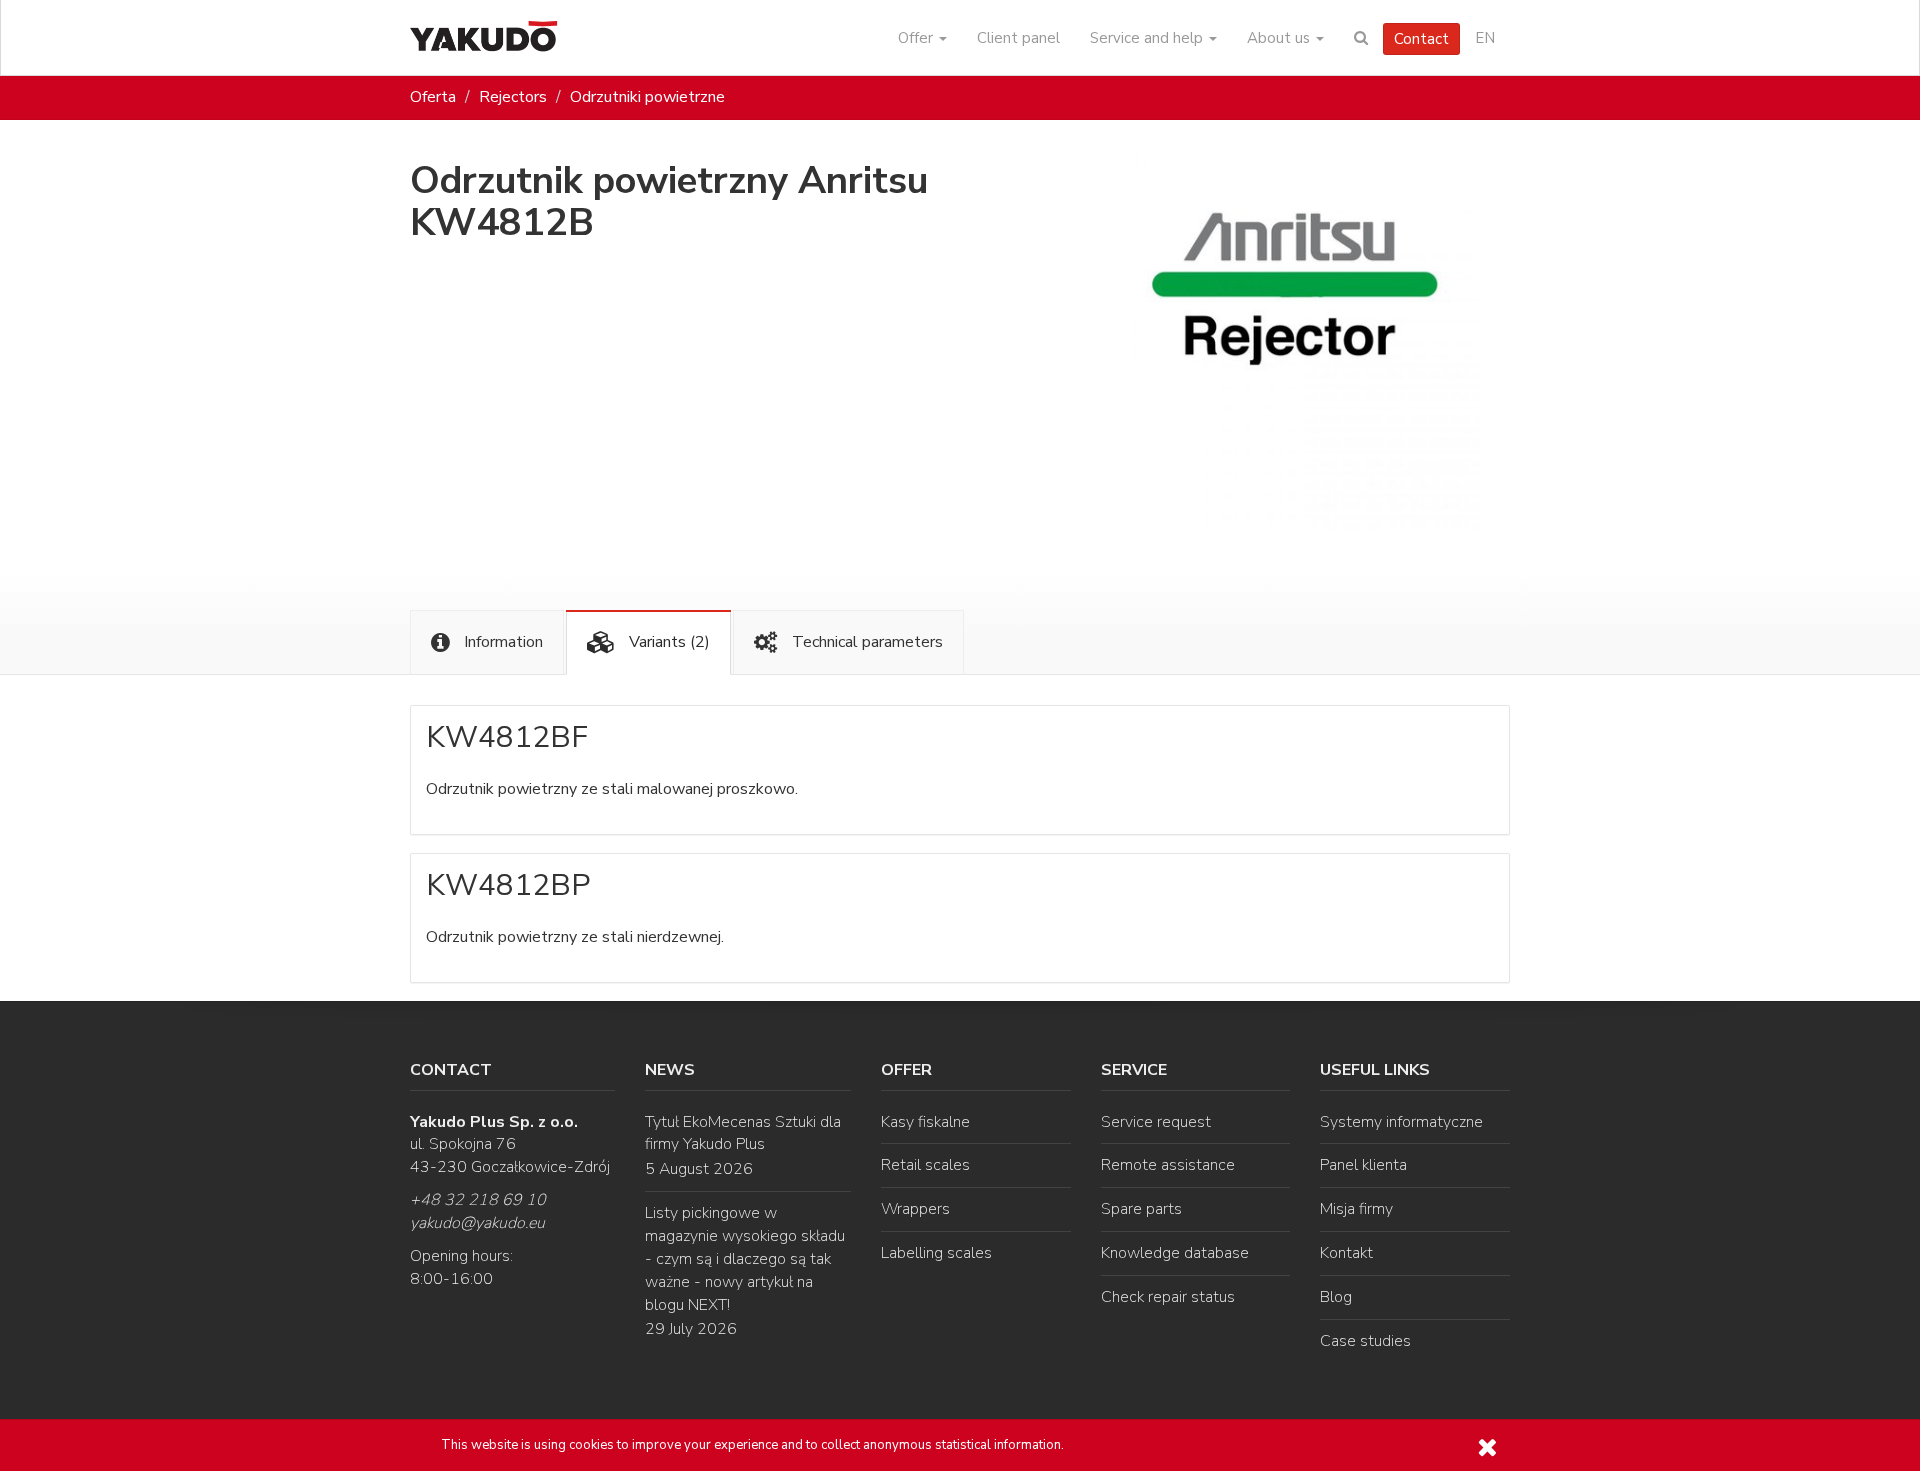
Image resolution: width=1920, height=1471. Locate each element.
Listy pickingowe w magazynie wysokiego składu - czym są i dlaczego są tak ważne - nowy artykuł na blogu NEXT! (745, 1258)
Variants (667, 642)
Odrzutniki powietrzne (647, 97)
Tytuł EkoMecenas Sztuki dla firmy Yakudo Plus (743, 1133)
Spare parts (1141, 1209)
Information (501, 642)
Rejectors (513, 97)
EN (1485, 38)
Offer (917, 38)
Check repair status (1168, 1297)
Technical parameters (865, 642)
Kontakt (1346, 1253)
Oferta (433, 97)
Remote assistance (1168, 1165)
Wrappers (915, 1209)
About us (1280, 38)
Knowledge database (1175, 1253)
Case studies (1365, 1341)
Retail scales (925, 1165)
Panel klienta (1363, 1165)
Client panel (1018, 38)
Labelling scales (936, 1253)
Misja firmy (1356, 1209)
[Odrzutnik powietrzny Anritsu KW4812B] (1289, 340)
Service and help (1148, 38)
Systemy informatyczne (1401, 1122)
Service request (1156, 1122)
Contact (1421, 39)
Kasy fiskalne (925, 1122)
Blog (1336, 1297)
